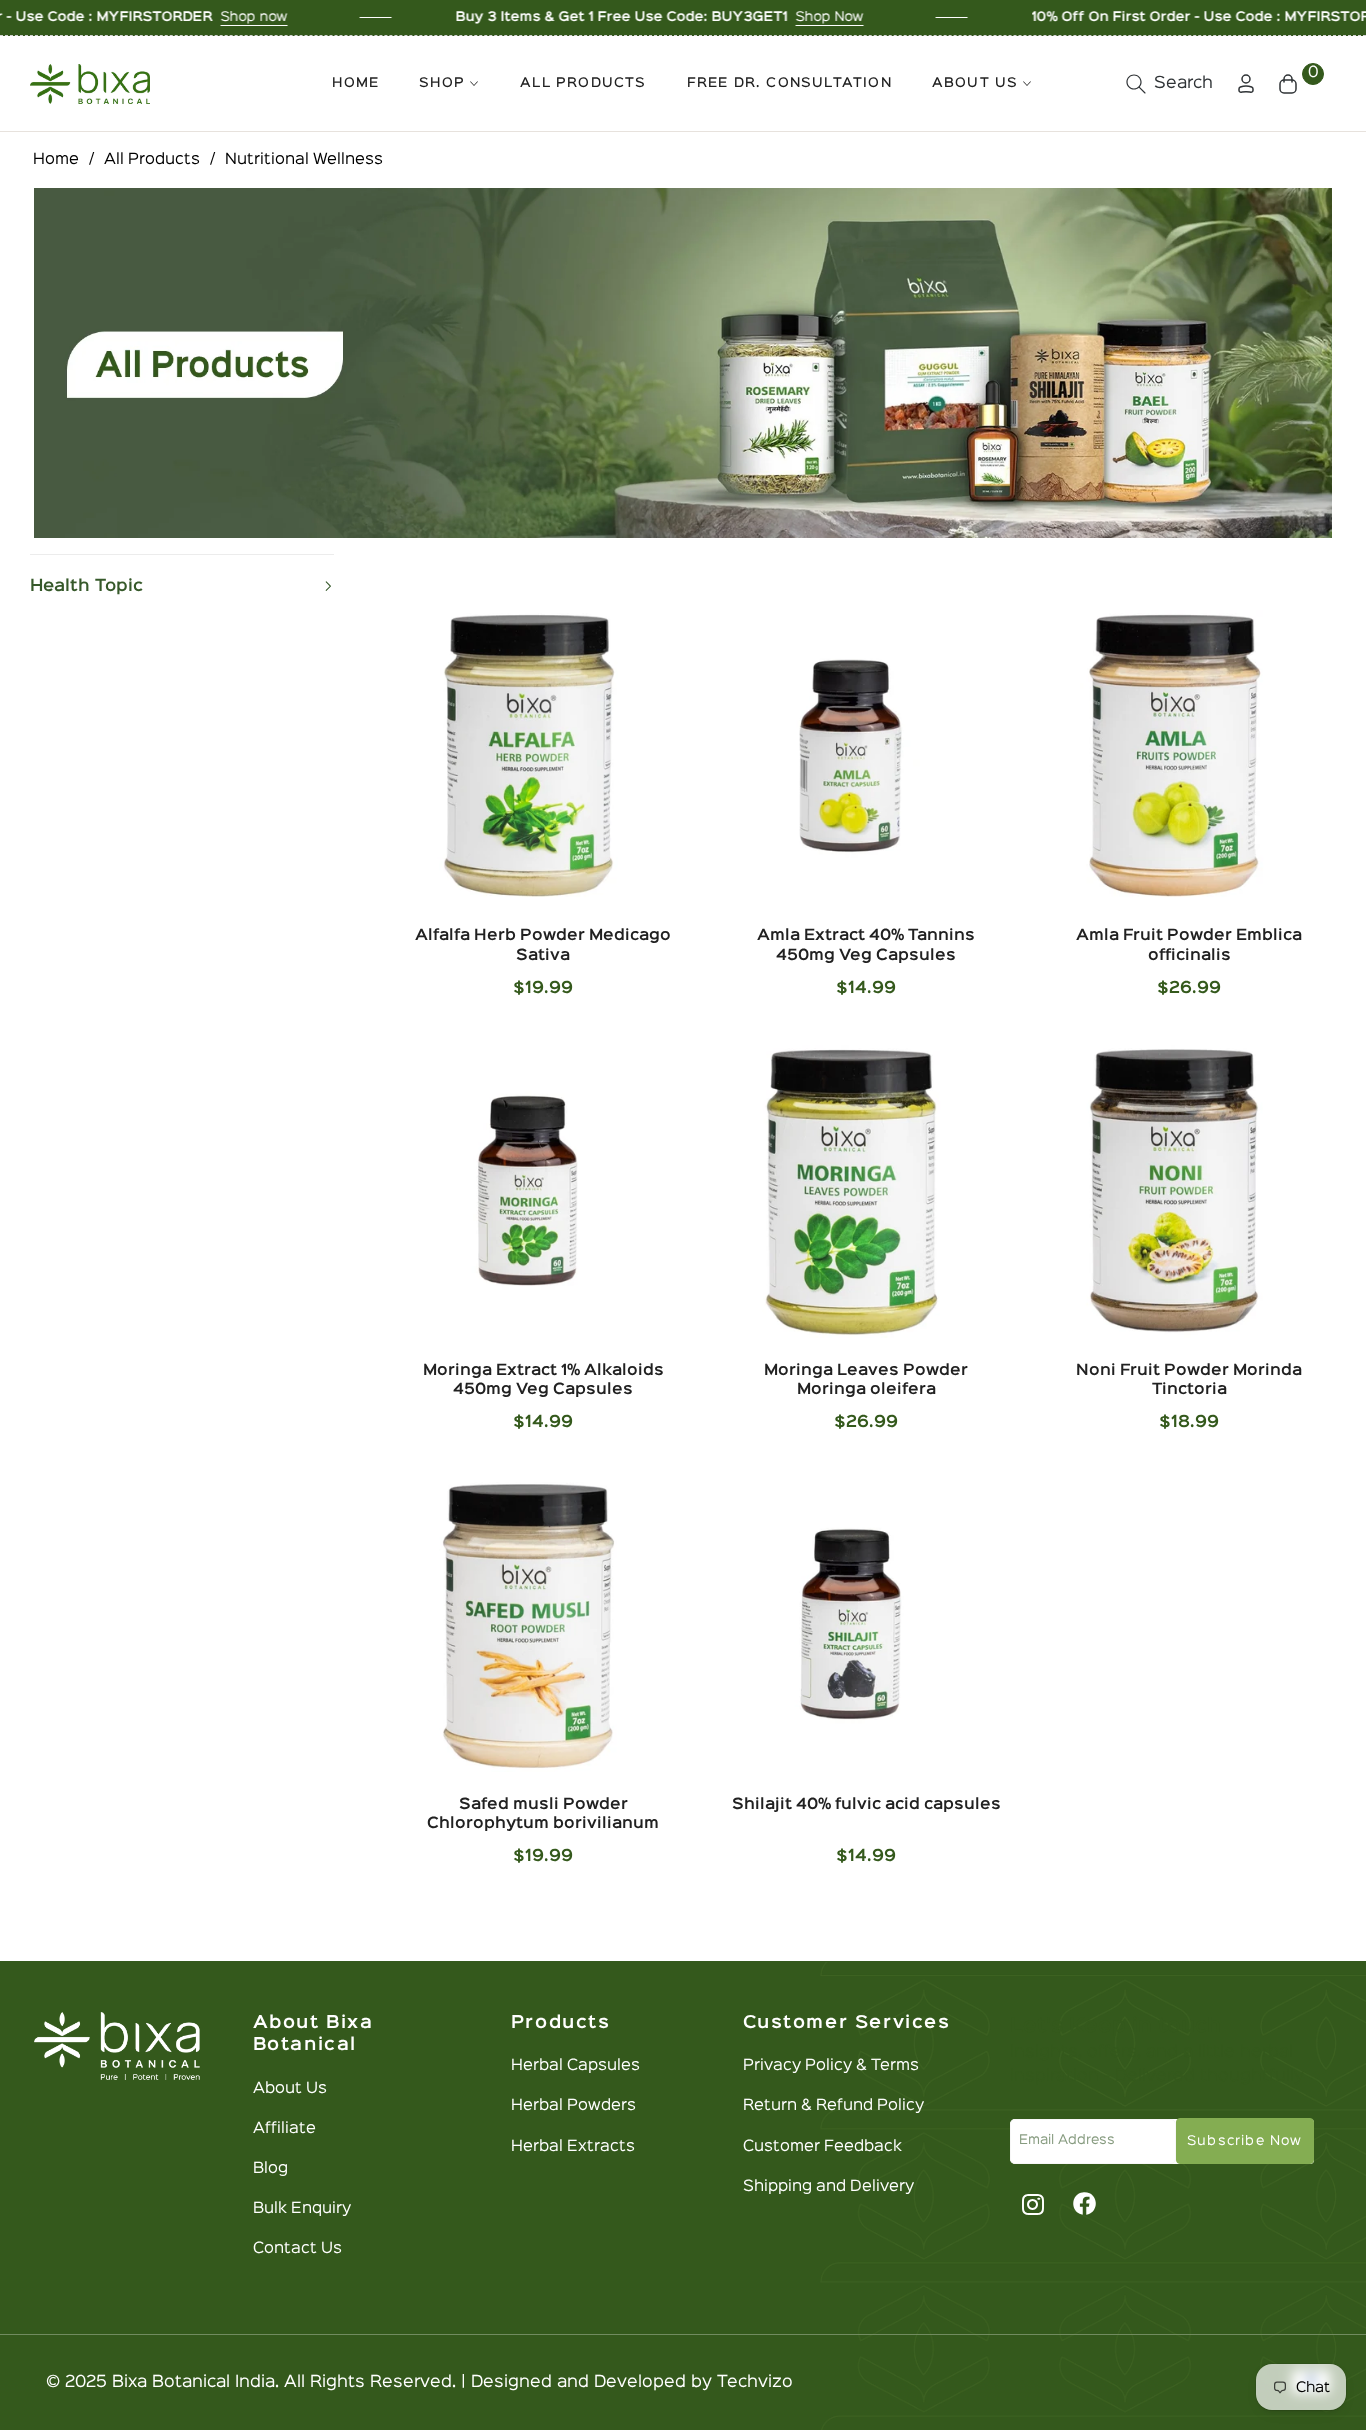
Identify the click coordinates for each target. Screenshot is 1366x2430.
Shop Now (731, 17)
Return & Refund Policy (833, 2106)
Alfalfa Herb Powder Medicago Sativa (543, 946)
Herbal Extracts (573, 2147)
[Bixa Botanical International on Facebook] (1085, 2204)
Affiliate (284, 2129)
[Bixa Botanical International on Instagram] (1030, 2204)
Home (56, 160)
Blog (270, 2169)
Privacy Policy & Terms (831, 2066)
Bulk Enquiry (302, 2209)
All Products (152, 160)
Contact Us (297, 2249)
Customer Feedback (822, 2147)
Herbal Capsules (575, 2066)
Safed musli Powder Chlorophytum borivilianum (543, 1815)
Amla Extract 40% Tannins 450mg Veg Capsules (866, 946)
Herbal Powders (573, 2106)
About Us (290, 2089)
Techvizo (755, 2382)
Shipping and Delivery (828, 2187)
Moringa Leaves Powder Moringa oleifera (866, 1381)
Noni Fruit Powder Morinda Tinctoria (1189, 1381)
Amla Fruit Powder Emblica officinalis (1189, 946)
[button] (1169, 84)
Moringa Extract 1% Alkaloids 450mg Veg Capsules (543, 1381)
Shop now (155, 17)
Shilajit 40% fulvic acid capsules (866, 1805)
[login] (1246, 83)
